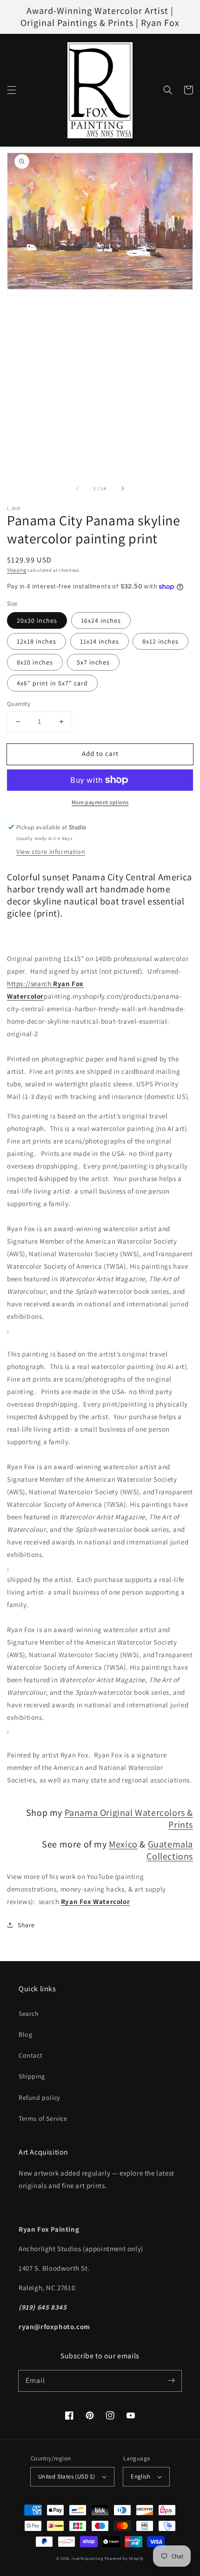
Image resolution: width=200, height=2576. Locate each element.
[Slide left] (78, 489)
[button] (12, 90)
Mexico (123, 1844)
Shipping (17, 570)
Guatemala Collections (170, 1850)
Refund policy (39, 2098)
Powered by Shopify (124, 2558)
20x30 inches (37, 620)
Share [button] (26, 1925)
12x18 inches (37, 641)
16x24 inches (101, 620)
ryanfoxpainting (87, 2558)
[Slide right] (122, 489)
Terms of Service (43, 2118)
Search (29, 2014)
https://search (30, 984)
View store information (51, 852)
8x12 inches (160, 641)
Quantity (19, 704)
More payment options (100, 802)
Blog (25, 2034)
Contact (30, 2055)
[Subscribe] (171, 2381)
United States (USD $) (67, 2476)
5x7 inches (93, 662)
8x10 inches (35, 662)
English (140, 2476)
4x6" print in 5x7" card (52, 683)
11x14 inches (100, 641)
